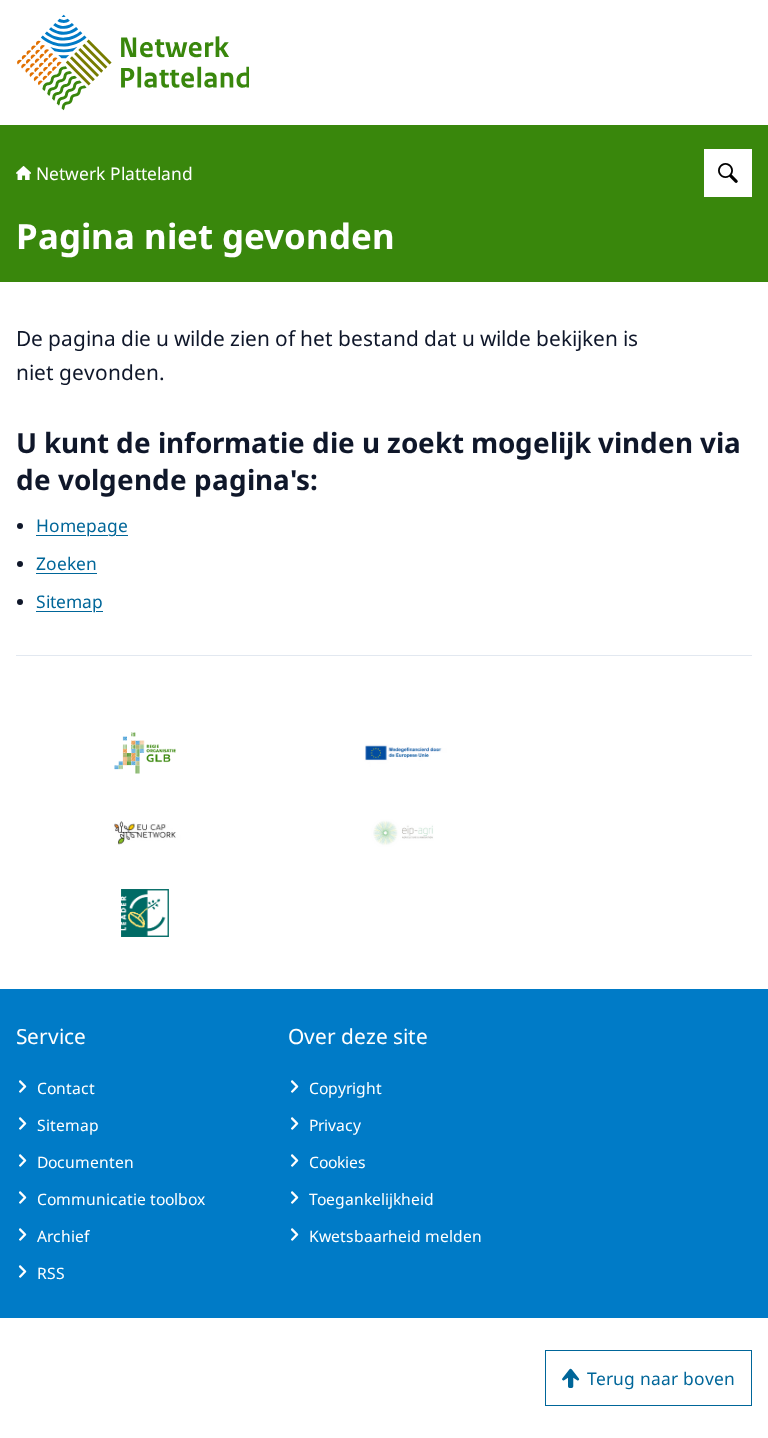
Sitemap (69, 601)
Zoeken (66, 563)
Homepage (82, 525)
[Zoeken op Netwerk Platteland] (728, 173)
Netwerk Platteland (114, 173)
